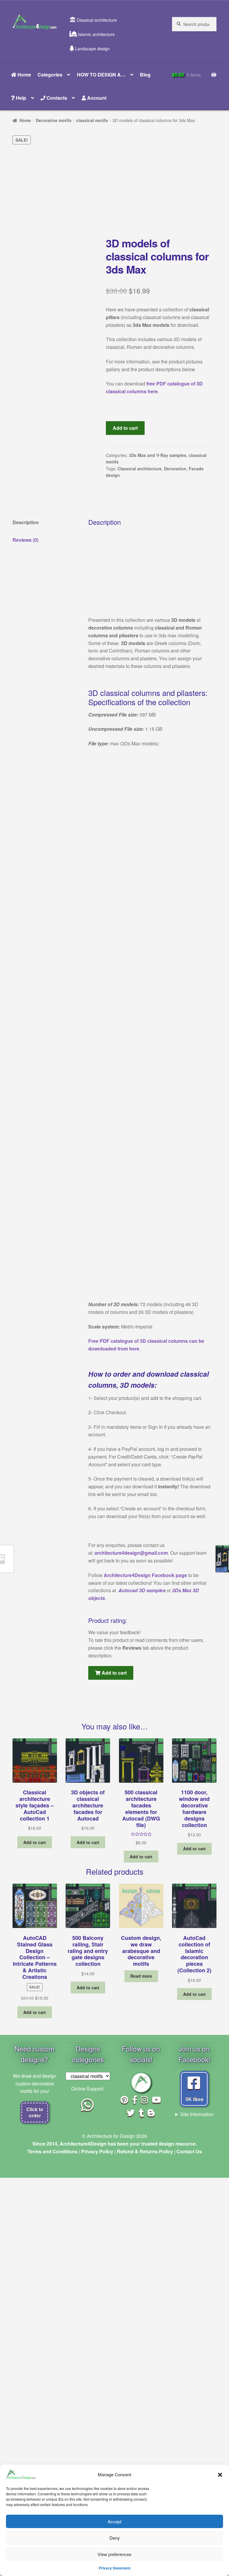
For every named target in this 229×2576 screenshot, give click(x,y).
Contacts (56, 98)
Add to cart (125, 428)
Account (96, 98)
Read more (141, 1976)
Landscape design (92, 49)
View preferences (114, 2554)
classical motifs (92, 120)
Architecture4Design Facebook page (145, 1575)
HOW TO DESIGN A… (101, 75)
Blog (145, 75)
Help (20, 98)
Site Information (197, 2114)
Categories (50, 75)
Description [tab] (26, 522)
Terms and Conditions (52, 2151)
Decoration (175, 469)
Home (24, 75)
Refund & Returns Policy (145, 2151)
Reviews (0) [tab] (25, 540)
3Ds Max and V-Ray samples (158, 455)
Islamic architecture (96, 34)
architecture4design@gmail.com (131, 1553)
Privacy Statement (114, 2568)
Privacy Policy (97, 2151)
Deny (115, 2538)
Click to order (35, 2112)
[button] (220, 2474)
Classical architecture (96, 20)
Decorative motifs (54, 120)
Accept (114, 2521)
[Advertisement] (114, 190)
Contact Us (189, 2151)
